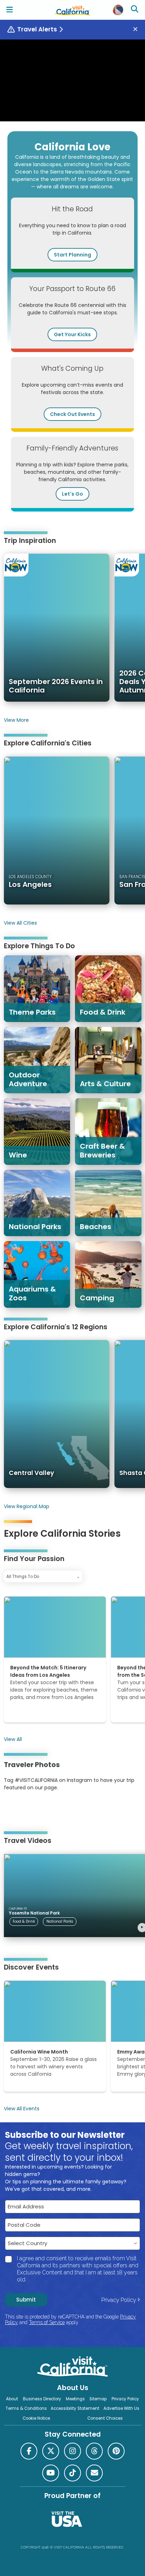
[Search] (135, 10)
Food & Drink (24, 1921)
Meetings (75, 2399)
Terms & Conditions (26, 2408)
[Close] (138, 29)
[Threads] (94, 2451)
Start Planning (72, 255)
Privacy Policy (119, 2300)
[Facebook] (29, 2451)
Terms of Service (47, 2322)
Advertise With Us (121, 2408)
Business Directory (42, 2399)
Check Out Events (72, 414)
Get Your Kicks (72, 334)
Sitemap (98, 2399)
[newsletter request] (94, 2473)
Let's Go (72, 494)
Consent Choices (105, 2418)
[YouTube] (33, 1809)
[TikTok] (72, 2473)
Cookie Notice (36, 2418)
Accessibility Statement (75, 2408)
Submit (26, 2300)
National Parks (60, 1921)
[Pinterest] (23, 1809)
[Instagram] (14, 1809)
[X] (51, 2451)
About (12, 2399)
